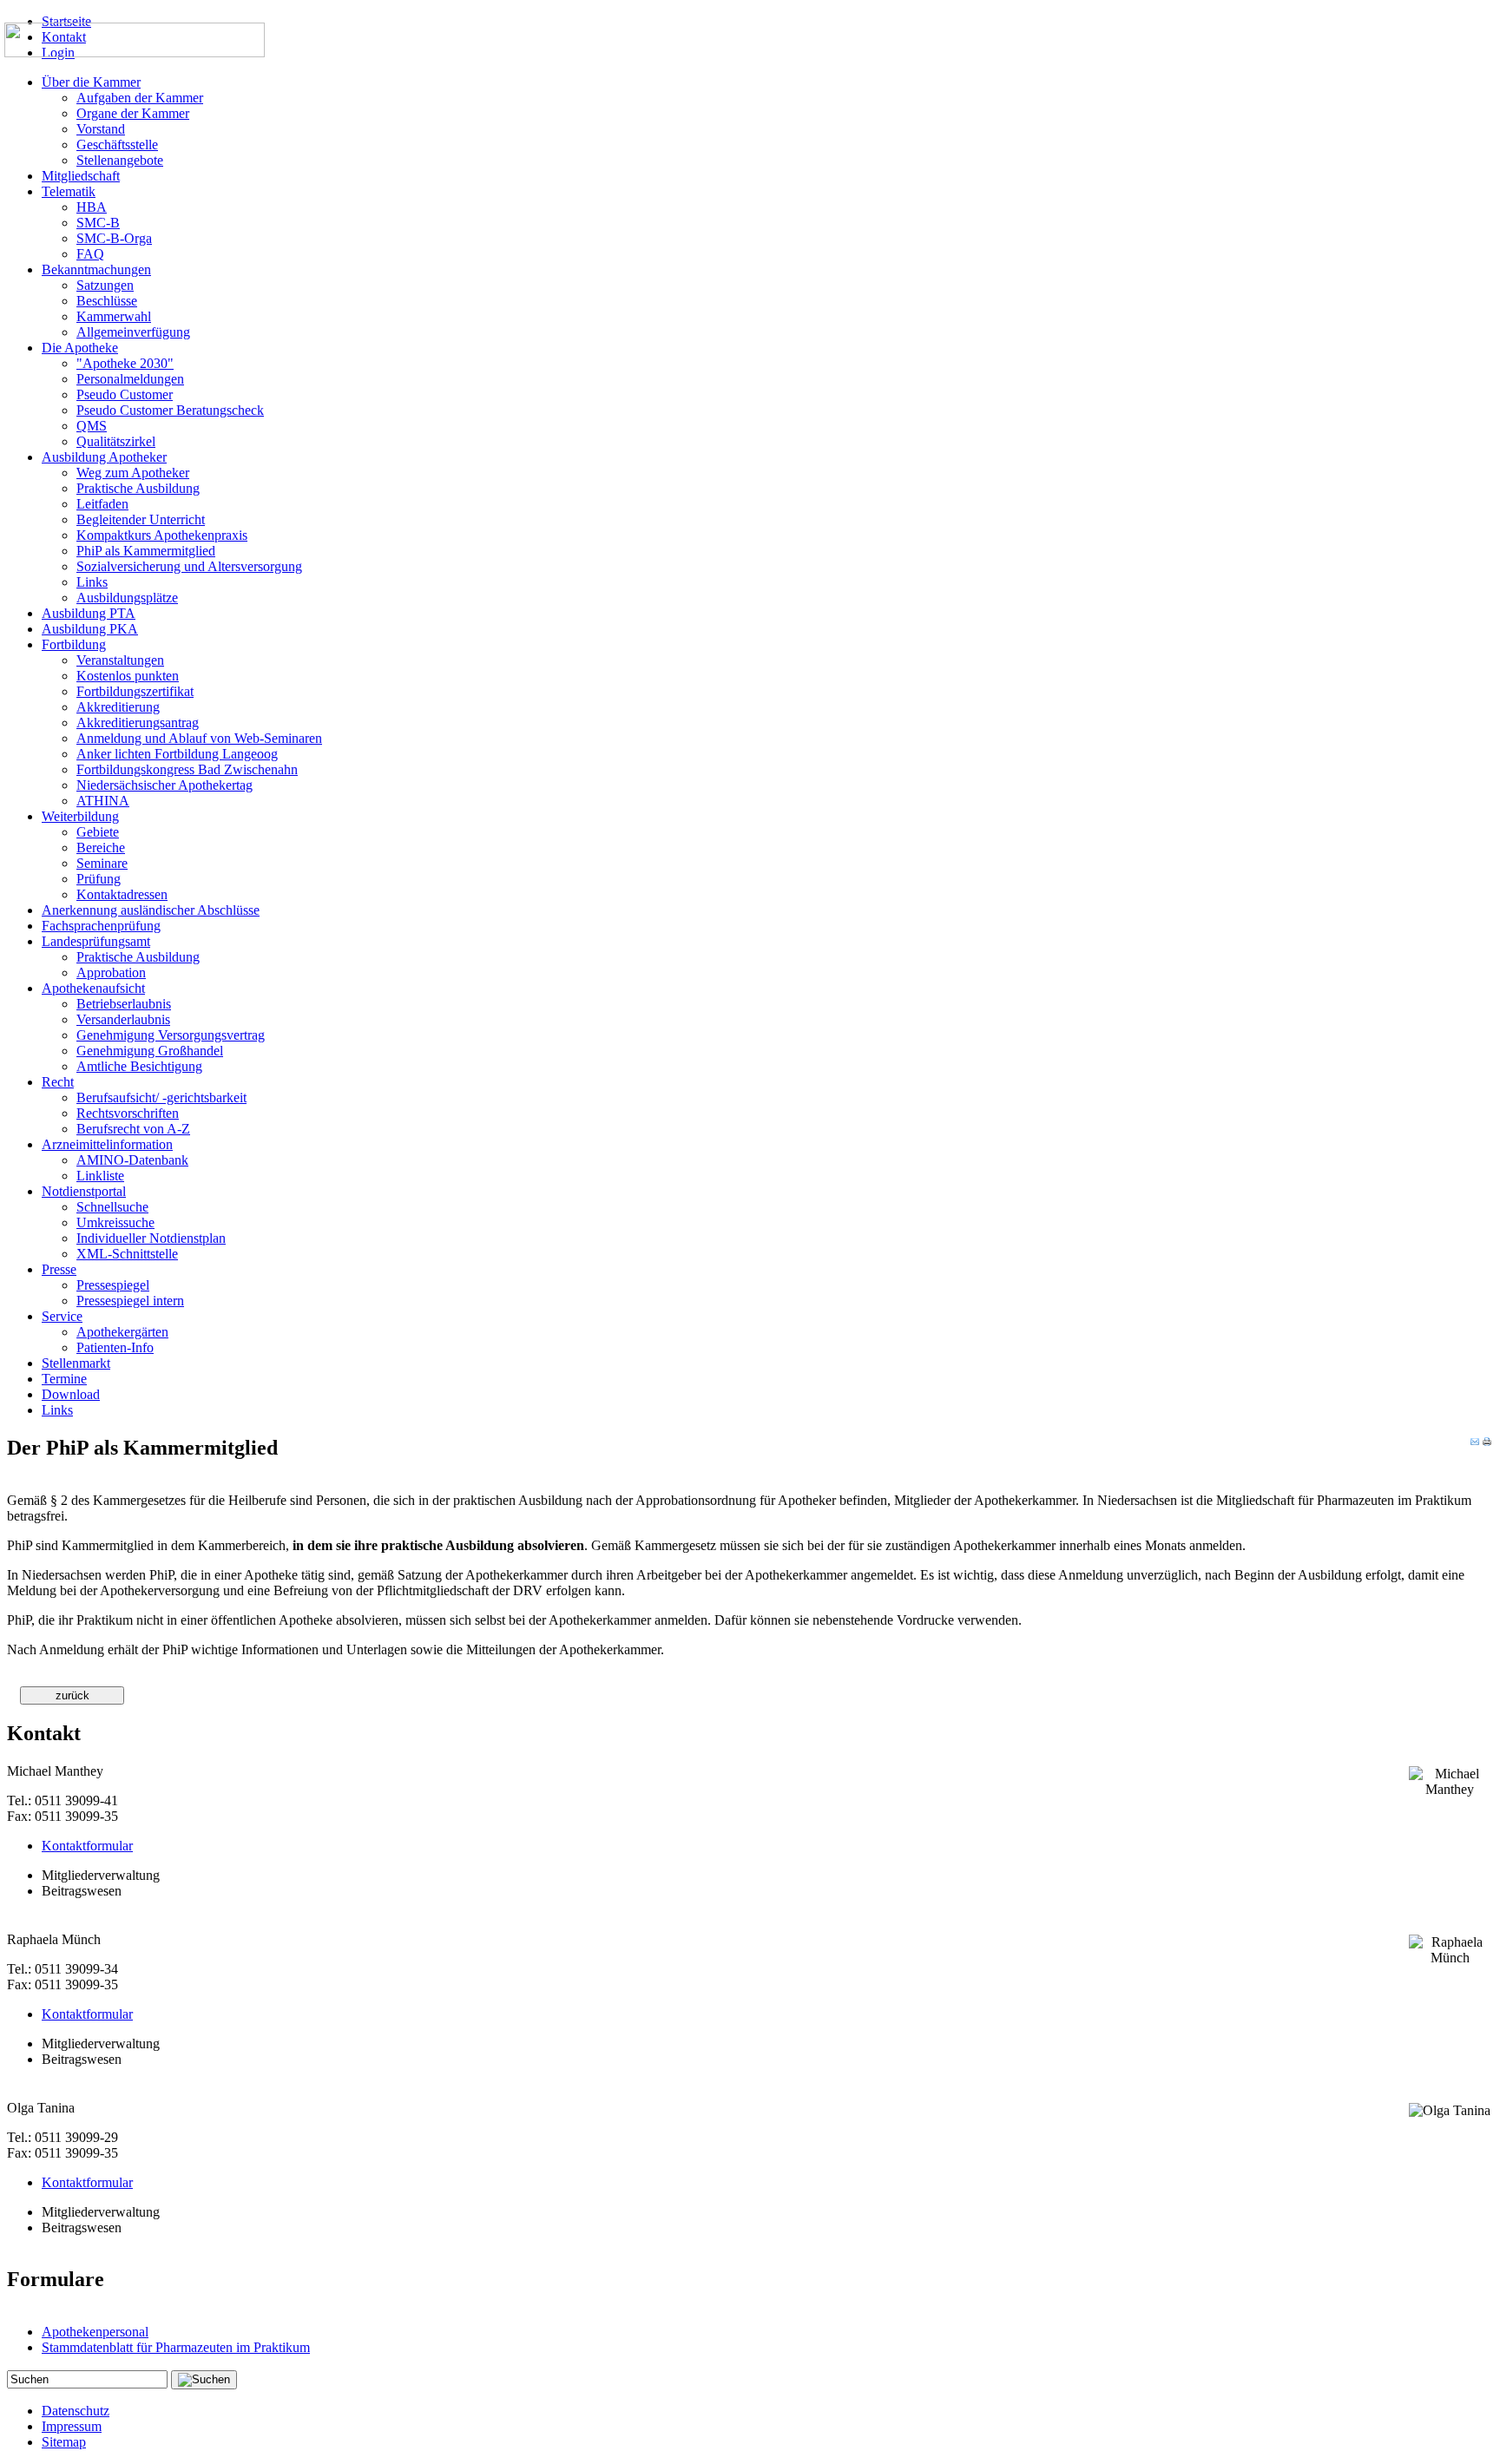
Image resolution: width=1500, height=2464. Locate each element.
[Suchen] (204, 2380)
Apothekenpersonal (95, 2332)
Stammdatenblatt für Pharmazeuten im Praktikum (176, 2347)
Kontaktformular (87, 1846)
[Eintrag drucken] (1487, 1442)
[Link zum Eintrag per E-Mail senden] (1475, 1442)
